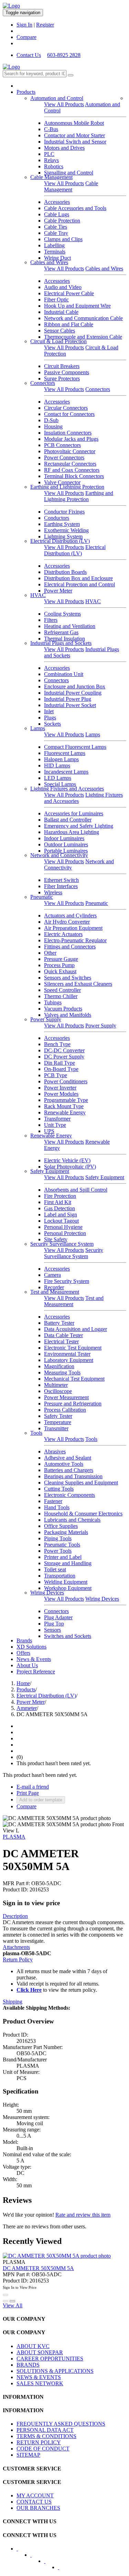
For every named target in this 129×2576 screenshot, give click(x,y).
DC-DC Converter (64, 1050)
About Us (27, 1665)
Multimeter (56, 1385)
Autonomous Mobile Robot (74, 123)
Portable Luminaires (66, 851)
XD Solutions (31, 1647)
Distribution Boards (65, 572)
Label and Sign (61, 1215)
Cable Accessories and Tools (75, 208)
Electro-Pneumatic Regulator (75, 940)
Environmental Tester (67, 1354)
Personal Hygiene (63, 1227)
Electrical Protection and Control (79, 584)
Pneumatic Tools (62, 1545)
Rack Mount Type (64, 1106)
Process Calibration (65, 1410)
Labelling (54, 245)
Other (50, 953)
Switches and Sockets (68, 1636)
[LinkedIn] (35, 2557)
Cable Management (51, 177)
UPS (49, 1131)
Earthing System (62, 524)
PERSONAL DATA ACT (45, 2430)
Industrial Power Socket (70, 705)
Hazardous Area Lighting (72, 832)
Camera (52, 1275)
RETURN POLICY (39, 2442)
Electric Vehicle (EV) (67, 1160)
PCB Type (56, 1075)
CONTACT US (34, 2502)
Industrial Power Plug (68, 699)
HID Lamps (57, 765)
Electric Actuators (63, 934)
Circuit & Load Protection (58, 341)
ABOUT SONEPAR (40, 2352)
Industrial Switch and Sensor (75, 142)
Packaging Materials (66, 1532)
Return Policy (18, 1960)
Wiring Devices (47, 1593)
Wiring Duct (57, 258)
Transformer (57, 1119)
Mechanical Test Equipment (74, 1379)
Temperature (58, 1422)
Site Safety (56, 1239)
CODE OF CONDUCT (43, 2449)
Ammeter (27, 1708)
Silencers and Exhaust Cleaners (78, 984)
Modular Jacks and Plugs (71, 439)
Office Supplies (61, 1526)
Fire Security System (67, 1281)
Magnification (59, 1366)
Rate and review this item (83, 2215)
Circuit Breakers (62, 366)
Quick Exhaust (60, 971)
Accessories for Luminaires (74, 813)
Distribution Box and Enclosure (78, 578)
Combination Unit (64, 674)
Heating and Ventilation (70, 626)
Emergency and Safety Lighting (79, 826)
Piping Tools (58, 1538)
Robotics (54, 166)
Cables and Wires (49, 262)
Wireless (53, 892)
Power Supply (46, 1019)
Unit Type (55, 1125)
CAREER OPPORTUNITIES (50, 2359)
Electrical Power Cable (69, 293)
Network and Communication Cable (83, 318)
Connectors (43, 383)
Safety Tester (58, 1416)
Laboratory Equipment (69, 1360)
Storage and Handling (68, 1563)
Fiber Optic (56, 300)
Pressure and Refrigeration (73, 1404)
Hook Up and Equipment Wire (77, 306)
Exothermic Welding (66, 530)
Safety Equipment (50, 1171)
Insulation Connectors (68, 433)
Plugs (50, 718)
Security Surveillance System (62, 1244)
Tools (36, 1433)
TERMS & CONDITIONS (46, 2436)
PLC (49, 154)
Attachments (16, 1947)
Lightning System (63, 536)
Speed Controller (62, 990)
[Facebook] (22, 2551)
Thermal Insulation (64, 639)
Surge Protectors (62, 379)
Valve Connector (62, 482)
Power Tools (58, 1551)
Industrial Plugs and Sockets (61, 643)
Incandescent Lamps (66, 772)
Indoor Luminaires (64, 838)
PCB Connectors (62, 445)
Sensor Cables (60, 331)
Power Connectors (64, 457)
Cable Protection (62, 221)
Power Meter (58, 591)
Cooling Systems (62, 614)
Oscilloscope (58, 1391)
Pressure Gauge (61, 959)
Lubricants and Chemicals (72, 1520)
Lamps (38, 728)
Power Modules (61, 1094)
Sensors (52, 1630)
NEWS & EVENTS (39, 2377)
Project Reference (36, 1672)
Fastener (53, 1501)
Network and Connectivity (59, 855)
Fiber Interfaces (61, 886)
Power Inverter (60, 1088)
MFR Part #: (16, 1883)
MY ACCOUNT (35, 2495)
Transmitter (56, 1428)
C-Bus (51, 129)
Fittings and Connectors (70, 947)
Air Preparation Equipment (73, 928)
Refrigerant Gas (61, 632)
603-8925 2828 (64, 55)
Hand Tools (57, 1507)
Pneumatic (42, 897)
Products (26, 92)
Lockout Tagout (61, 1221)
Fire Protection (60, 1196)
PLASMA (14, 1837)
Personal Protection (65, 1233)
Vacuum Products (63, 1009)
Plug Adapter (58, 1617)
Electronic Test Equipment (73, 1348)
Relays (51, 160)
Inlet (49, 711)
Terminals (55, 252)
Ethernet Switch (61, 880)
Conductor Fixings (64, 512)
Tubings (53, 1002)
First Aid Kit (58, 1202)
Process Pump (59, 965)
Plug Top (54, 1624)
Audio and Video (63, 287)
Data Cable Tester (63, 1335)
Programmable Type (66, 1100)
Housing (53, 426)
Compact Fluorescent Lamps (75, 747)
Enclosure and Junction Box (75, 687)
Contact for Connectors (69, 414)
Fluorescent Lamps (65, 753)
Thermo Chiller (61, 996)
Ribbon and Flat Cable (69, 324)
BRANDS (28, 2365)
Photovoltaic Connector (70, 451)
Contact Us (29, 55)
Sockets (52, 724)
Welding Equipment (66, 1582)
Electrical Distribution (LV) (60, 541)
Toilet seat (55, 1569)
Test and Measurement (55, 1292)
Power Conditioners (66, 1081)
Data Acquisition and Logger (76, 1329)
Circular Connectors (66, 408)
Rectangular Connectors (70, 464)
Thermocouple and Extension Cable (83, 337)
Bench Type (57, 1044)
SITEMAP (28, 2455)
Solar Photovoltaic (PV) (70, 1167)
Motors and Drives (64, 148)
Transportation (60, 1576)
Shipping (13, 2002)
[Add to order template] (6, 2301)
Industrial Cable (61, 312)
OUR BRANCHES (38, 2508)
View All (13, 2305)
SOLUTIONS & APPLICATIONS (55, 2371)
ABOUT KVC (33, 2346)
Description (15, 1916)
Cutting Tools (59, 1489)
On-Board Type (61, 1069)
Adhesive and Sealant (68, 1458)
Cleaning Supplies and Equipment (81, 1483)
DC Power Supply (64, 1057)
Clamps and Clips (63, 239)
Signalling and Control (69, 173)
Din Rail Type (60, 1063)
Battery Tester (59, 1323)
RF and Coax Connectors (72, 470)
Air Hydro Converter (67, 922)
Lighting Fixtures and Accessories (67, 789)
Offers (23, 1653)
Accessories (57, 202)
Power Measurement (66, 1397)
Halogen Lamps (61, 759)
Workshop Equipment (68, 1588)
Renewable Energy (65, 1112)
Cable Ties (56, 227)
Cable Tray (56, 233)
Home (23, 1683)
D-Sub (51, 420)
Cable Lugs (57, 214)
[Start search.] (71, 75)
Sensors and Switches (68, 978)
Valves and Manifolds (68, 1015)
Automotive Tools (64, 1464)
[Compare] (12, 2301)
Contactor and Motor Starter (74, 135)
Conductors (57, 518)
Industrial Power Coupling (73, 693)
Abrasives (55, 1451)
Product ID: (15, 1889)
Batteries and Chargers (69, 1470)
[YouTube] (49, 2563)
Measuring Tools (62, 1372)
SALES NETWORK (40, 2383)
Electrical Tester (61, 1341)
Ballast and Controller (68, 820)
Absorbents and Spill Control (76, 1190)
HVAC (38, 595)
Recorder (54, 1287)
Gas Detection (60, 1208)
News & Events (34, 1659)
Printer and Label (63, 1557)
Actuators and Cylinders (70, 916)
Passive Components (67, 372)
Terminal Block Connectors (74, 476)
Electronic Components (69, 1495)
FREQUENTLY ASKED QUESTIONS (61, 2424)
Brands (24, 1640)
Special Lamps (60, 784)
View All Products (64, 104)
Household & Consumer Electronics (83, 1514)
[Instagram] (63, 2569)
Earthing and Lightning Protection (67, 487)
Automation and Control (57, 98)
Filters (51, 620)
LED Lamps (58, 778)
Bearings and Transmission (73, 1476)
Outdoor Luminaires (66, 844)
